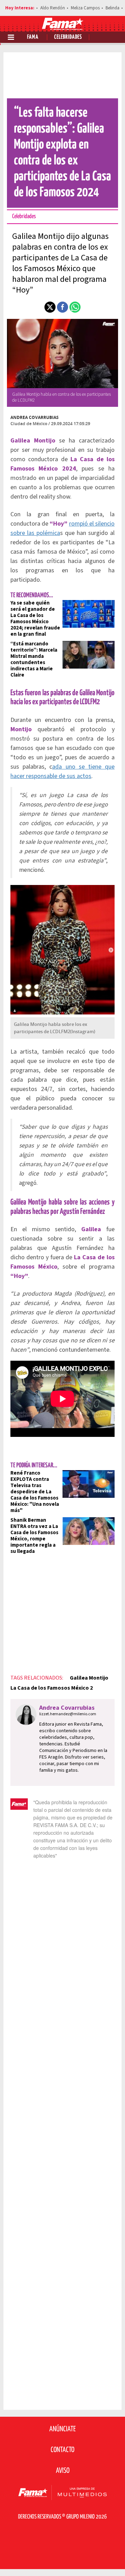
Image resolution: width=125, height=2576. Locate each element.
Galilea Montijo (89, 1678)
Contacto (62, 2450)
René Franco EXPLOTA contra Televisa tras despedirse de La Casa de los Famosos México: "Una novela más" (35, 1492)
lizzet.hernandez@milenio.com (68, 1714)
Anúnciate (62, 2429)
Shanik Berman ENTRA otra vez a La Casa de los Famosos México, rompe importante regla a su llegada (34, 1536)
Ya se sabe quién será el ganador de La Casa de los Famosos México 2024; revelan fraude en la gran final (35, 619)
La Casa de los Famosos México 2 (52, 1688)
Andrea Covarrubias (35, 417)
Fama (33, 37)
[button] (50, 307)
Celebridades (68, 37)
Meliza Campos (85, 8)
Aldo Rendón (53, 8)
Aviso (63, 2471)
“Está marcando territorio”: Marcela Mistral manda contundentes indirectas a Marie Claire (34, 659)
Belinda (112, 8)
